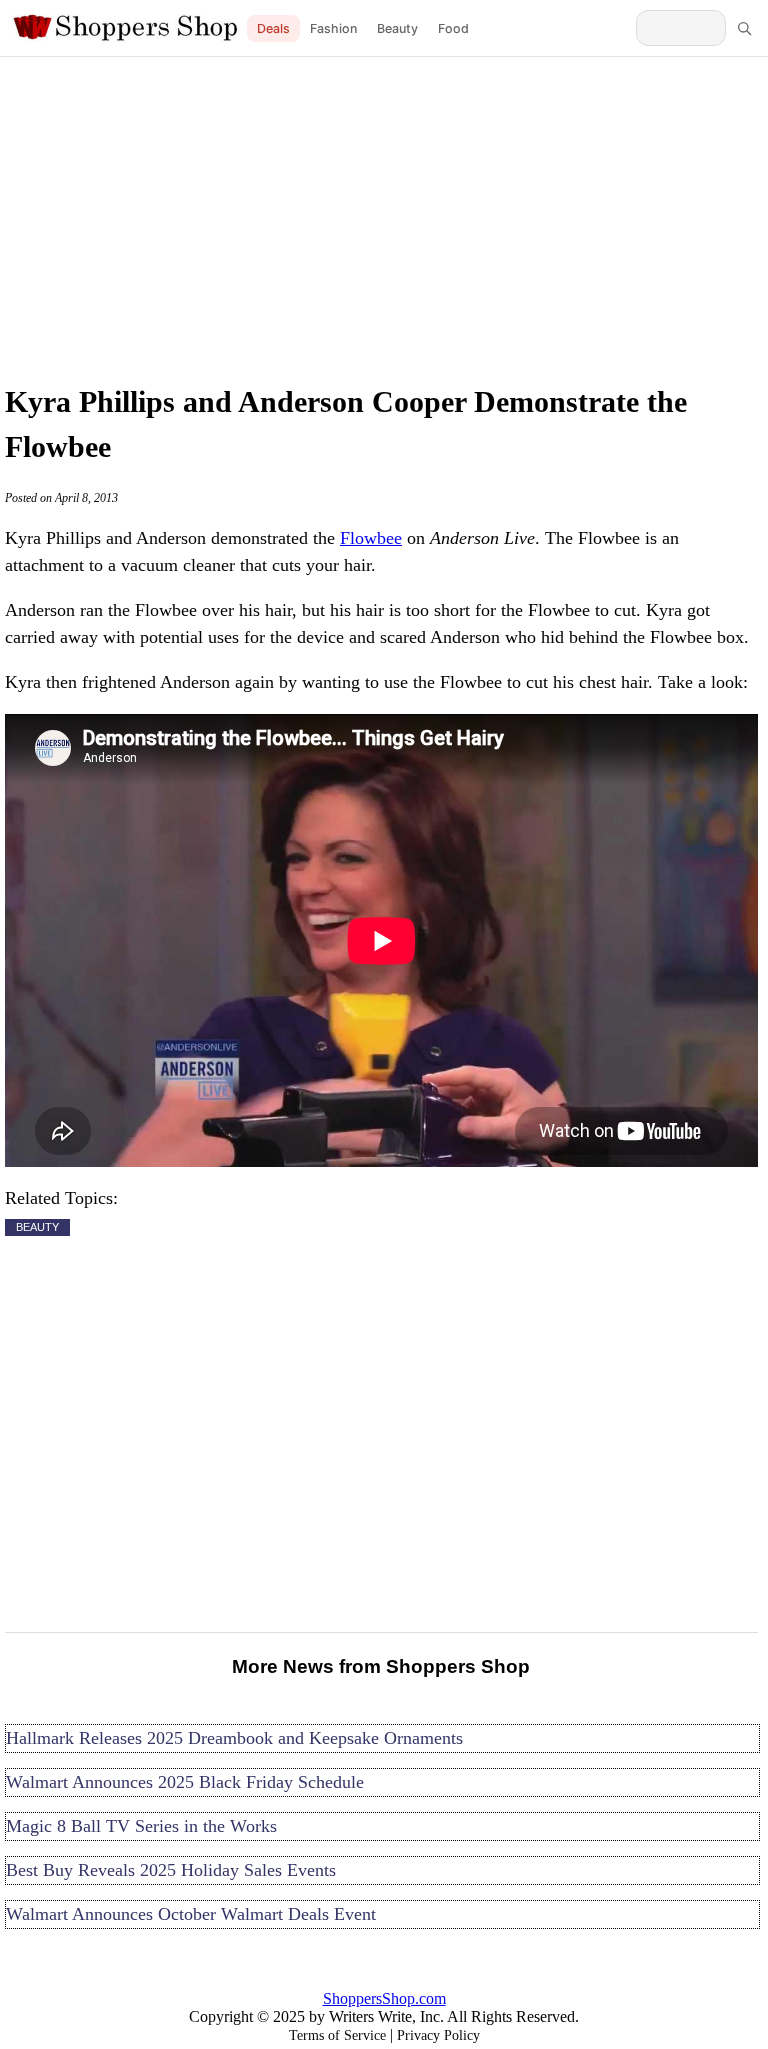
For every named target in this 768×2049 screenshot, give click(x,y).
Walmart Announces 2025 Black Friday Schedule (185, 1782)
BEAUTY (37, 1227)
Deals (273, 28)
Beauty (397, 28)
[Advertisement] (384, 215)
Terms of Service (337, 2035)
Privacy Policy (438, 2035)
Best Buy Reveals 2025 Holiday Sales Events (171, 1870)
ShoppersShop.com (384, 1998)
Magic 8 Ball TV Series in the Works (141, 1826)
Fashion (333, 28)
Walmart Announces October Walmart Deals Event (191, 1914)
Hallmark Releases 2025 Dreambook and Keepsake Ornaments (234, 1738)
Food (453, 28)
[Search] (744, 28)
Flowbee (371, 538)
